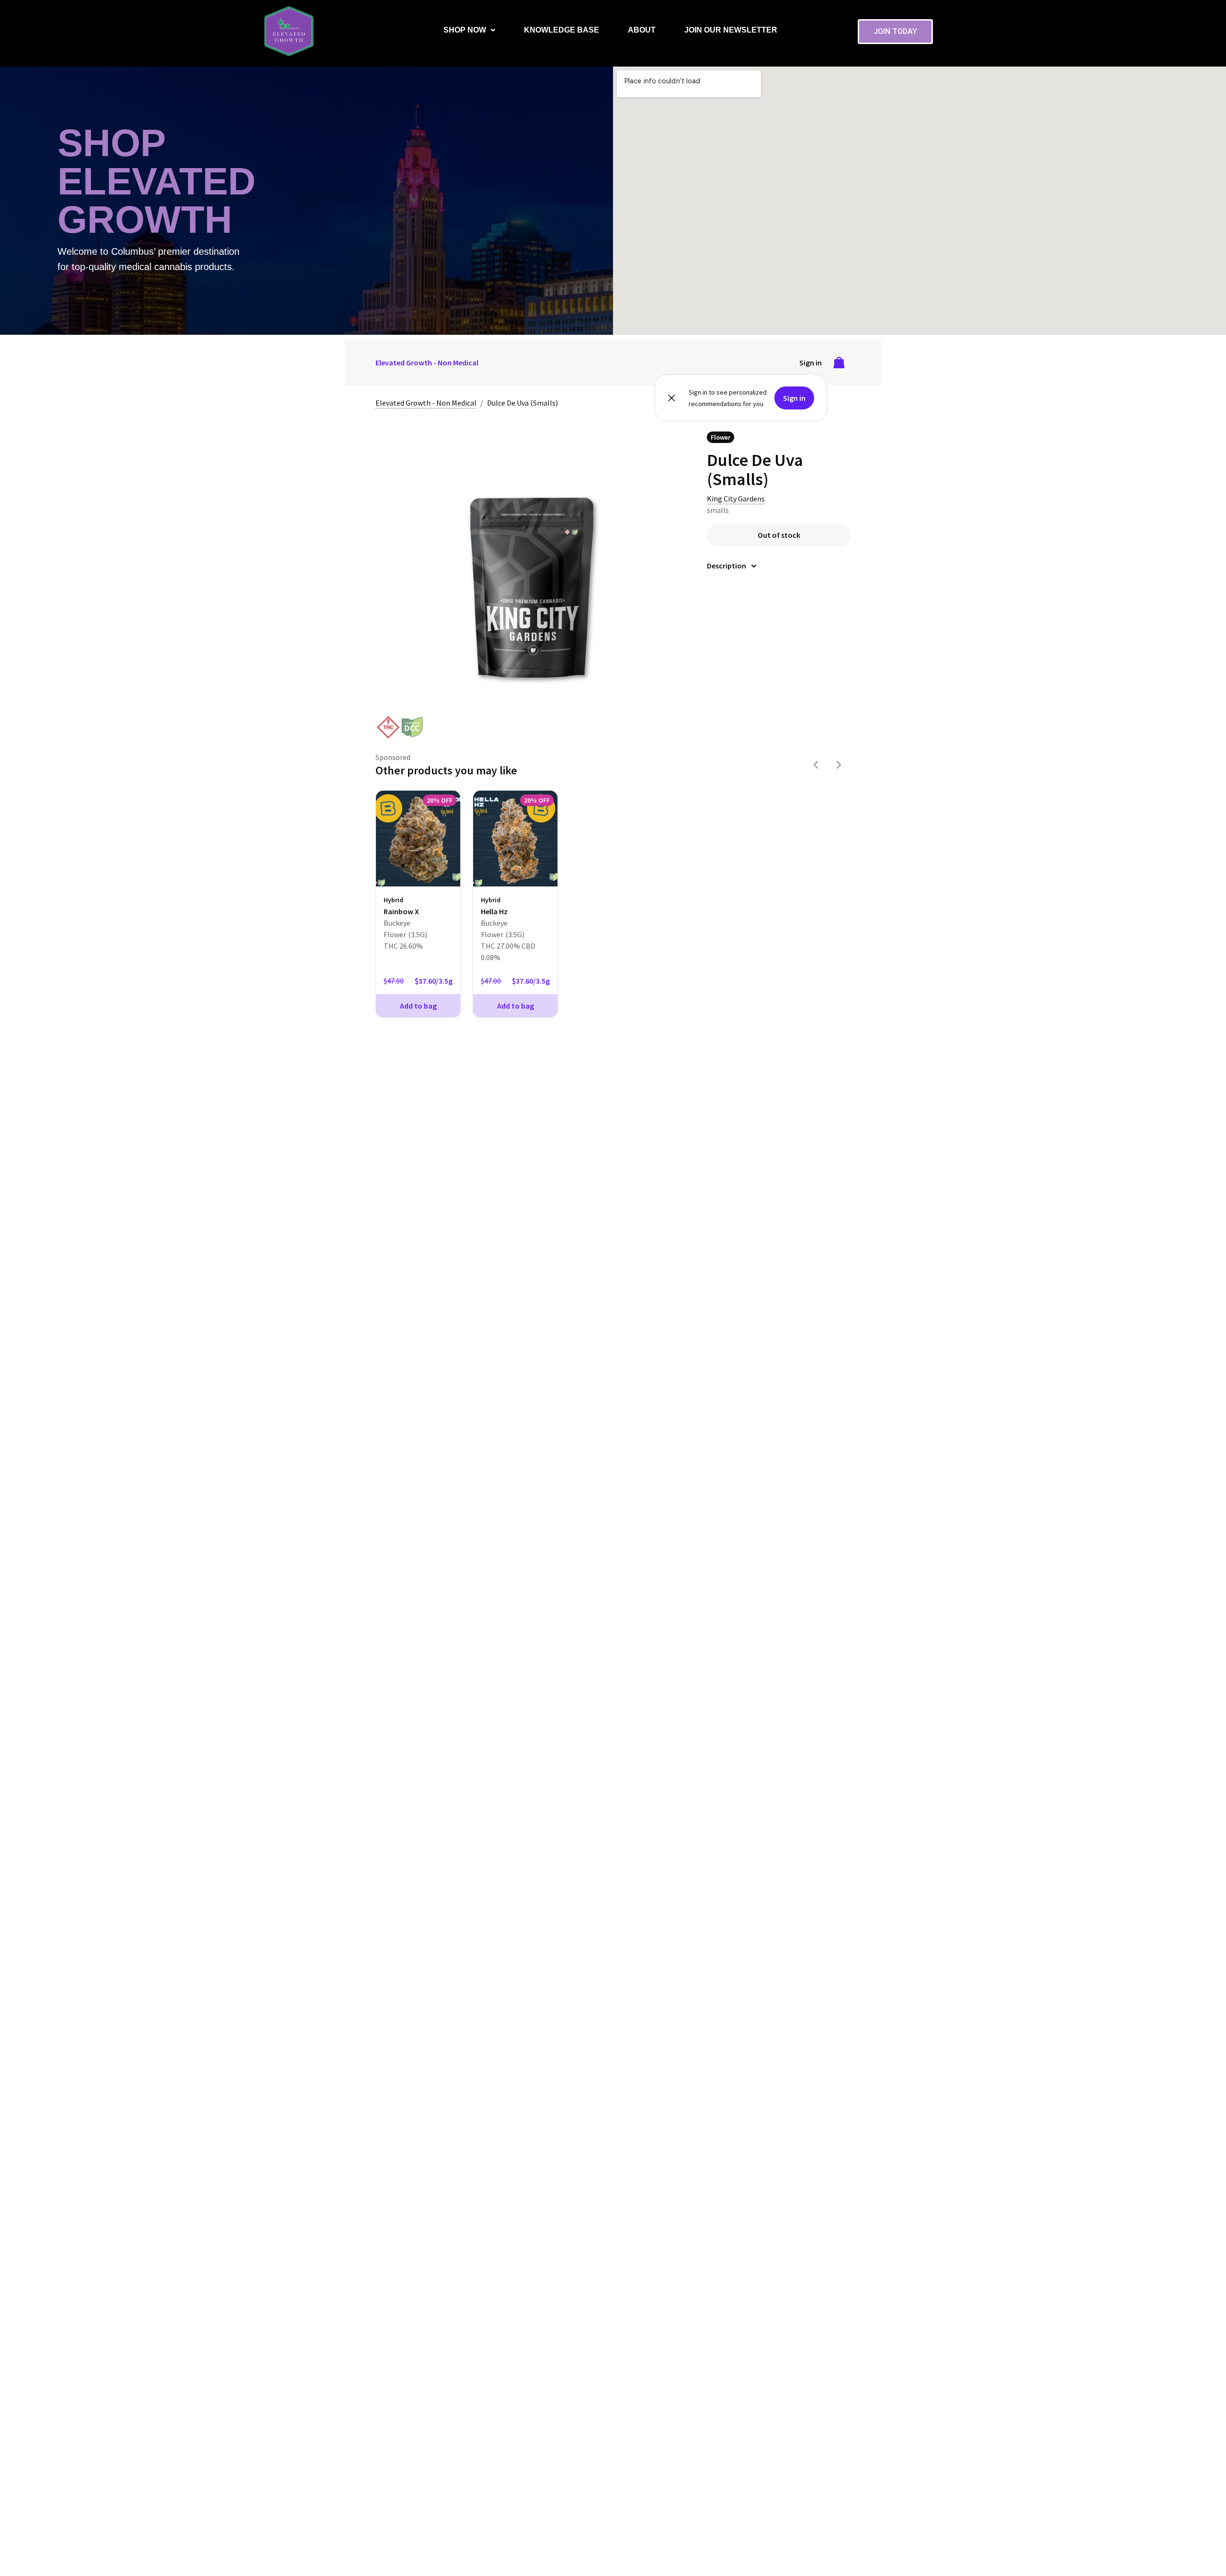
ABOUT (642, 30)
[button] (469, 30)
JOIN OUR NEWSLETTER (731, 30)
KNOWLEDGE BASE (562, 30)
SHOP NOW (465, 30)
